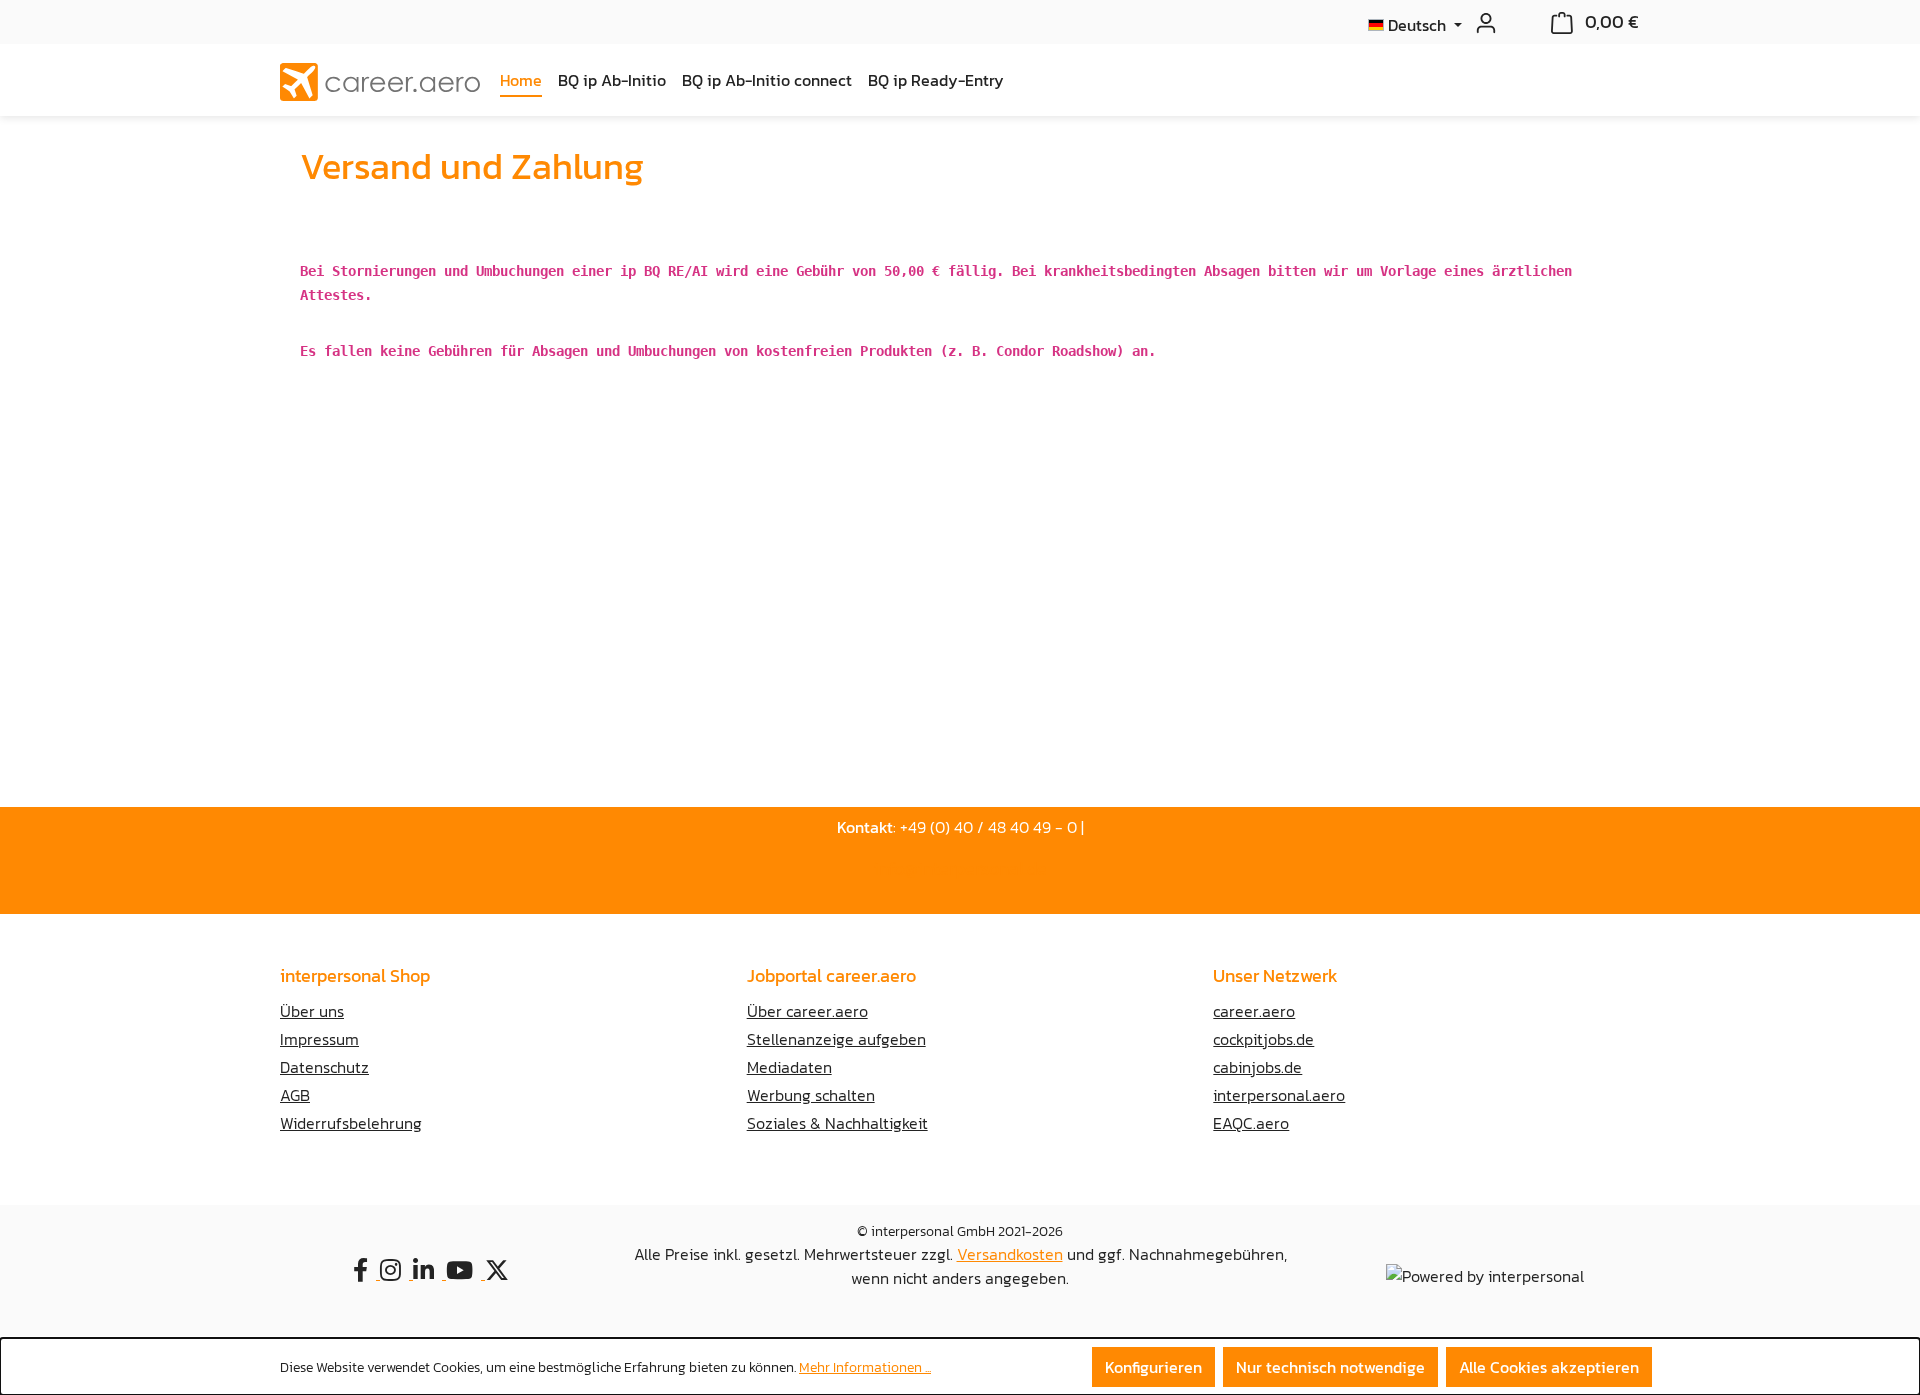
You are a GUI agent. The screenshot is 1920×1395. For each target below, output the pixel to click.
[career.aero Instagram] (396, 1273)
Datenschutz (324, 1067)
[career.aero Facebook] (366, 1273)
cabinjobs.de (1257, 1067)
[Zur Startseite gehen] (380, 82)
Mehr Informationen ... (865, 1367)
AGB (295, 1095)
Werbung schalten (811, 1095)
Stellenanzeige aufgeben (836, 1039)
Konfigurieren (1153, 1367)
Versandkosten (1010, 1254)
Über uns (312, 1011)
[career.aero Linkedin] (429, 1273)
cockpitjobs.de (1263, 1039)
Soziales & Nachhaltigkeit (837, 1123)
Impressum (319, 1039)
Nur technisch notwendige (1330, 1367)
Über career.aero (807, 1011)
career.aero (1254, 1011)
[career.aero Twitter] (501, 1273)
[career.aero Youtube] (465, 1273)
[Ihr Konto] (1480, 22)
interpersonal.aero (1279, 1095)
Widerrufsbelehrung (351, 1123)
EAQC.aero (1251, 1123)
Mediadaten (789, 1067)
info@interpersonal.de (960, 868)
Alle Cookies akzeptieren (1549, 1367)
